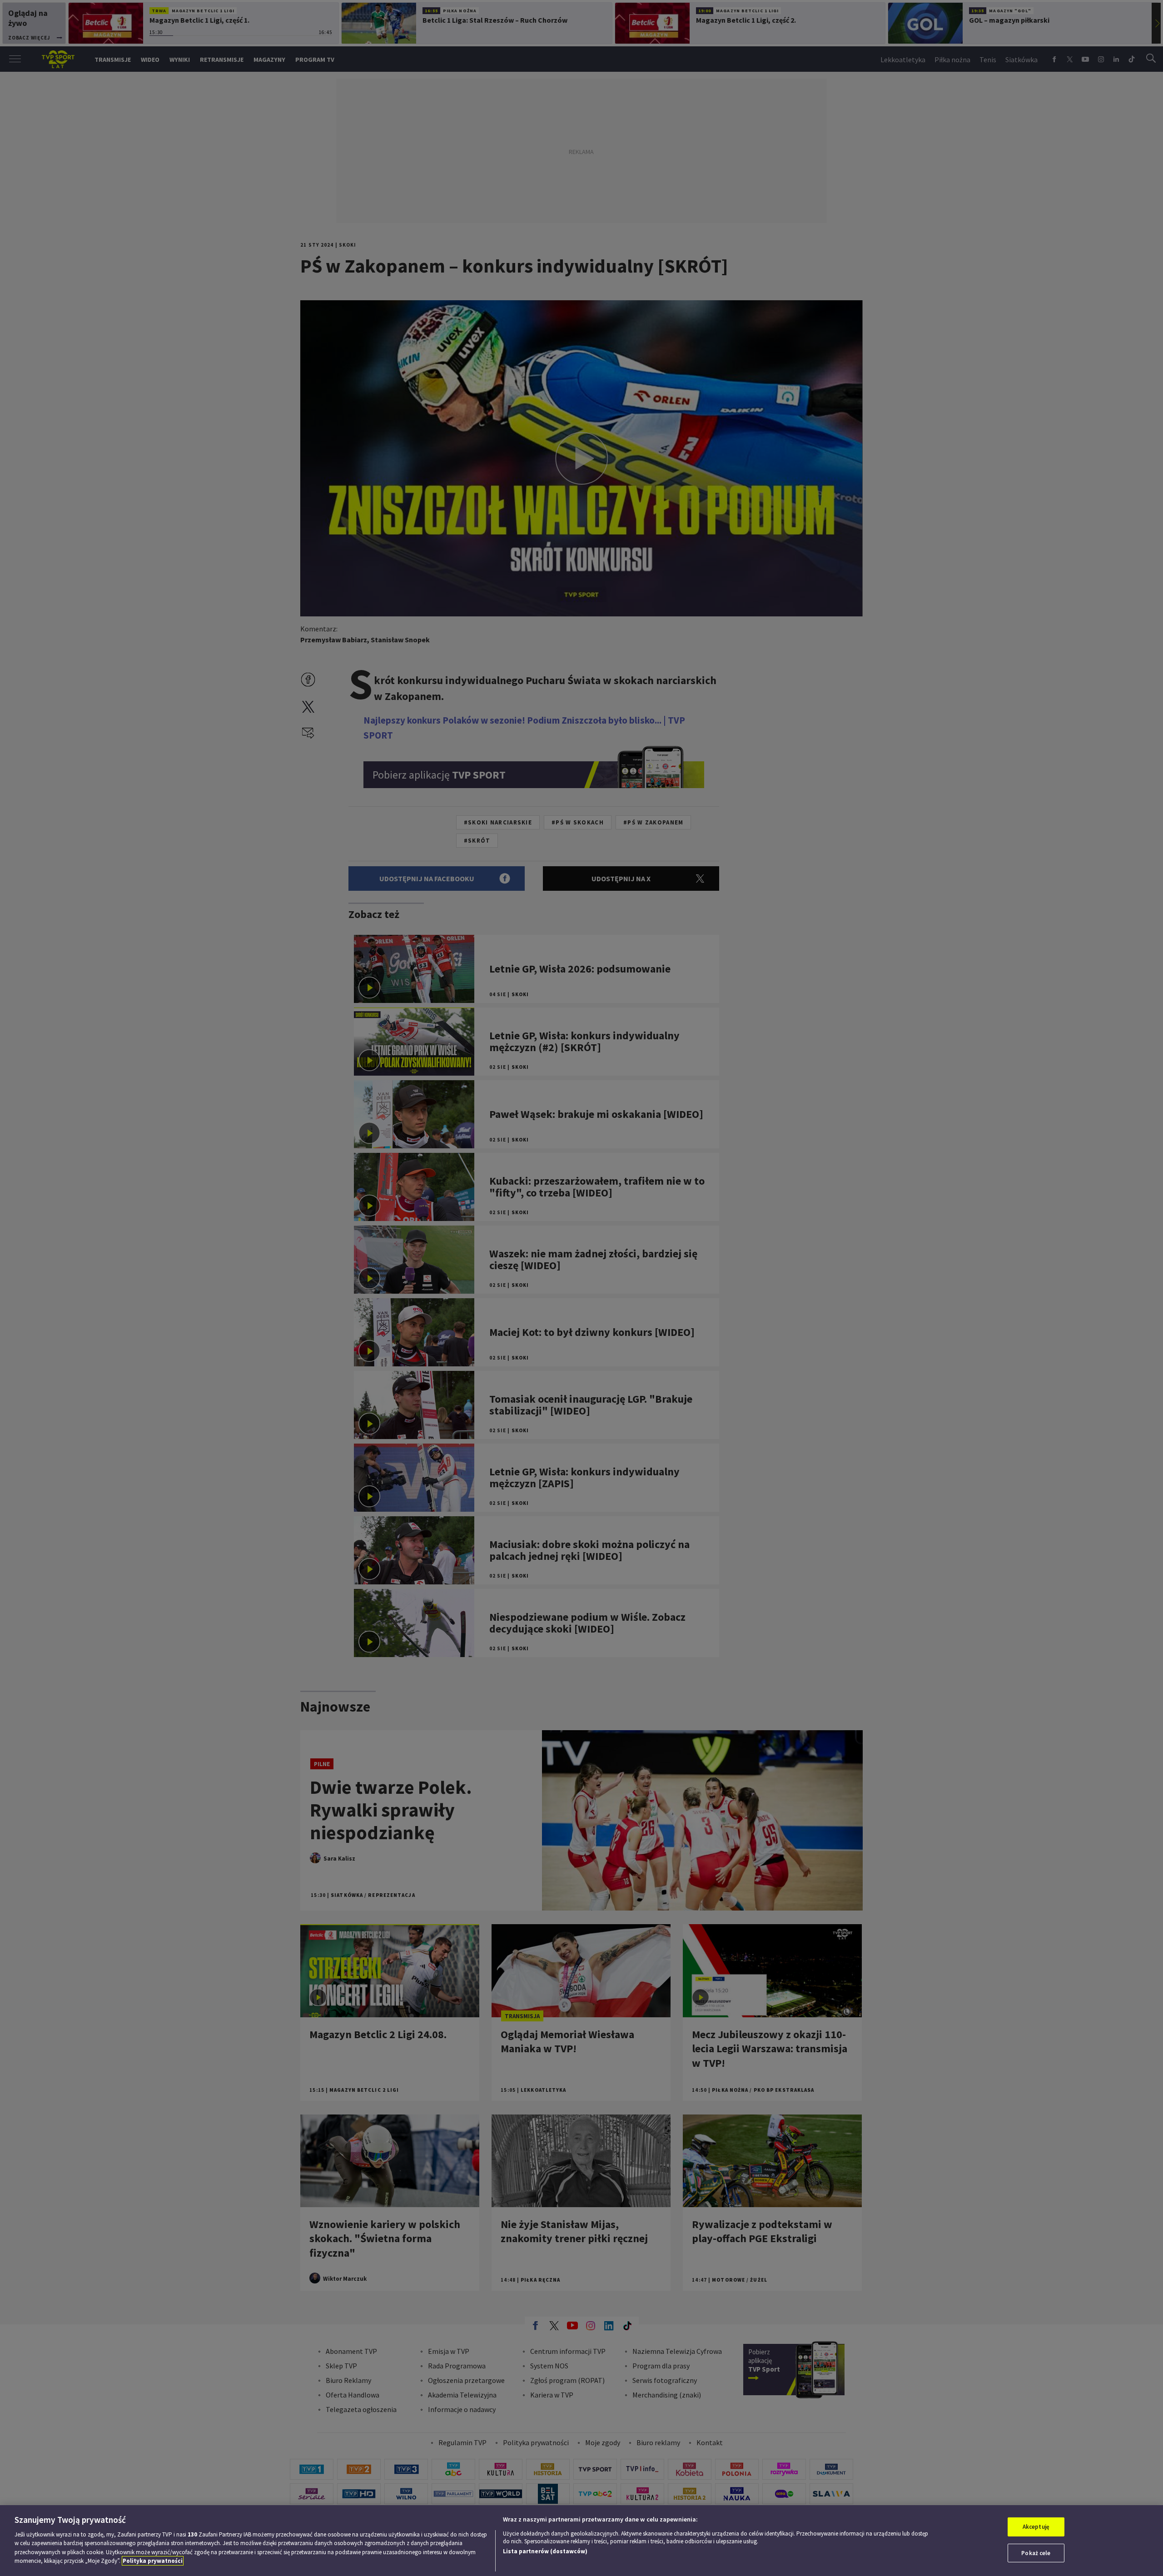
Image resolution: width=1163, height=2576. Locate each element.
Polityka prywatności (153, 2561)
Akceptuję (1036, 2527)
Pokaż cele (1036, 2553)
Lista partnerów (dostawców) (545, 2551)
